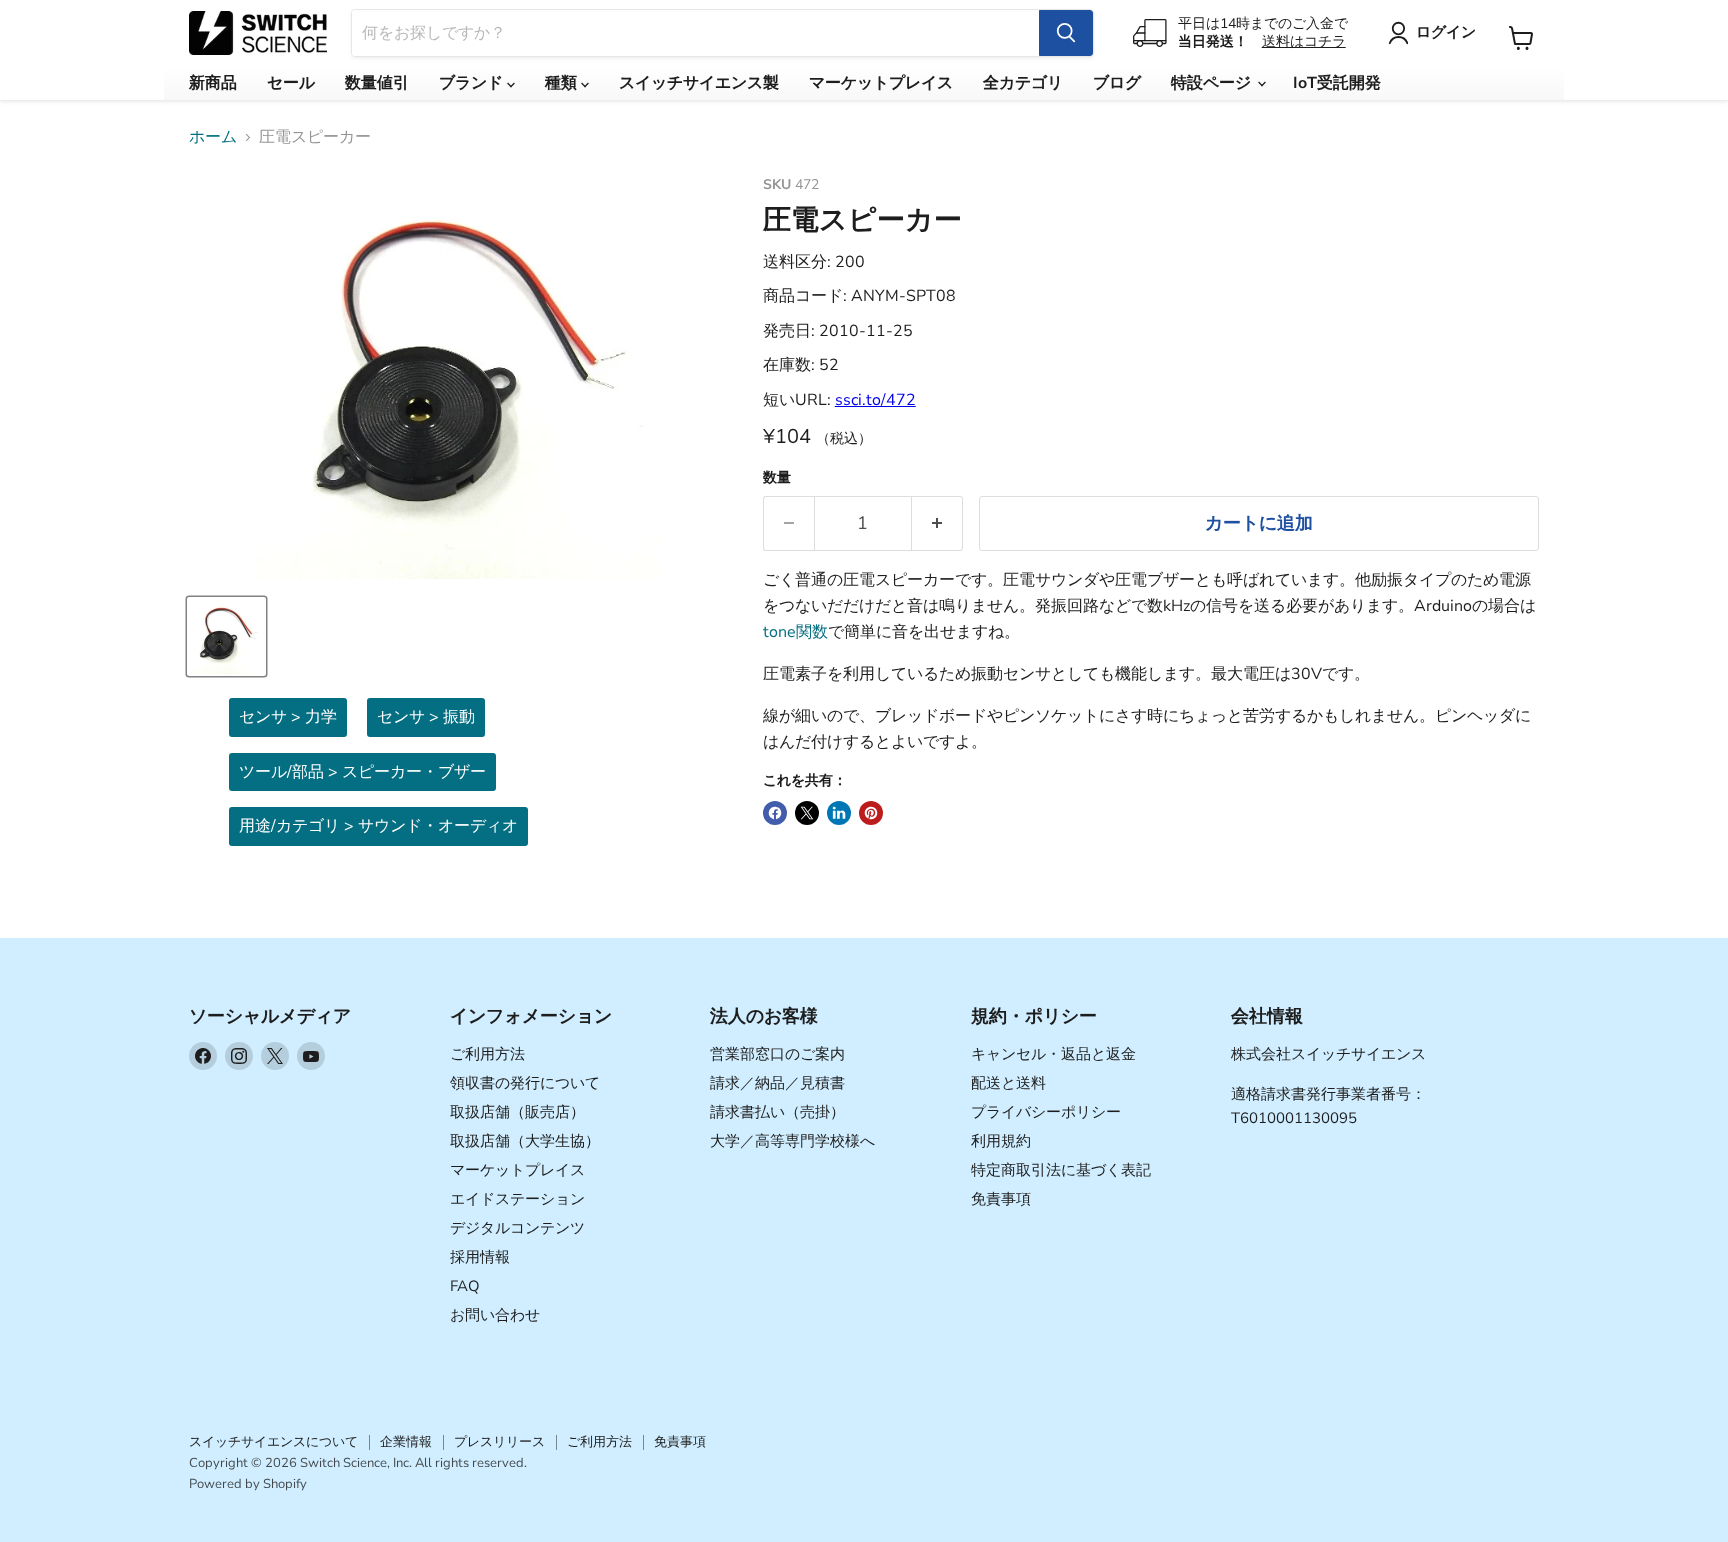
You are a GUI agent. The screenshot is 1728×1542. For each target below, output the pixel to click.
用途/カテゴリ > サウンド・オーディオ (378, 826)
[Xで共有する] (807, 813)
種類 (563, 83)
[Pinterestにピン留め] (871, 813)
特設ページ (1213, 83)
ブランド (473, 83)
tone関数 (795, 632)
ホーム (213, 137)
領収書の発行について (525, 1083)
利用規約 (1001, 1141)
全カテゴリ (1023, 83)
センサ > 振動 (426, 717)
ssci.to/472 (875, 400)
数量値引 (377, 83)
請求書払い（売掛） (777, 1112)
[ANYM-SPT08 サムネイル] (226, 636)
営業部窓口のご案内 (777, 1054)
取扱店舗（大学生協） (525, 1141)
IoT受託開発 (1337, 83)
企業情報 (406, 1442)
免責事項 (1001, 1199)
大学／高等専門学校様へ (792, 1141)
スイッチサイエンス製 (699, 83)
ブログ (1117, 83)
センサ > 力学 (288, 717)
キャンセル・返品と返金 (1053, 1054)
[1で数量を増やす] (937, 523)
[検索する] (1066, 33)
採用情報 (480, 1257)
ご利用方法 (487, 1054)
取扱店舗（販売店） (517, 1112)
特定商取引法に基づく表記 (1061, 1170)
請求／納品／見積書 (777, 1083)
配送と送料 (1008, 1083)
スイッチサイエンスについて (273, 1442)
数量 (777, 478)
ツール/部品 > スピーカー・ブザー (362, 772)
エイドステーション (517, 1199)
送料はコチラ (1304, 41)
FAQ (465, 1286)
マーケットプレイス (881, 83)
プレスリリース (499, 1442)
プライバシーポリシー (1046, 1112)
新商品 (213, 83)
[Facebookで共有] (775, 813)
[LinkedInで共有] (839, 813)
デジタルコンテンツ (517, 1228)
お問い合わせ (495, 1315)
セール (291, 83)
